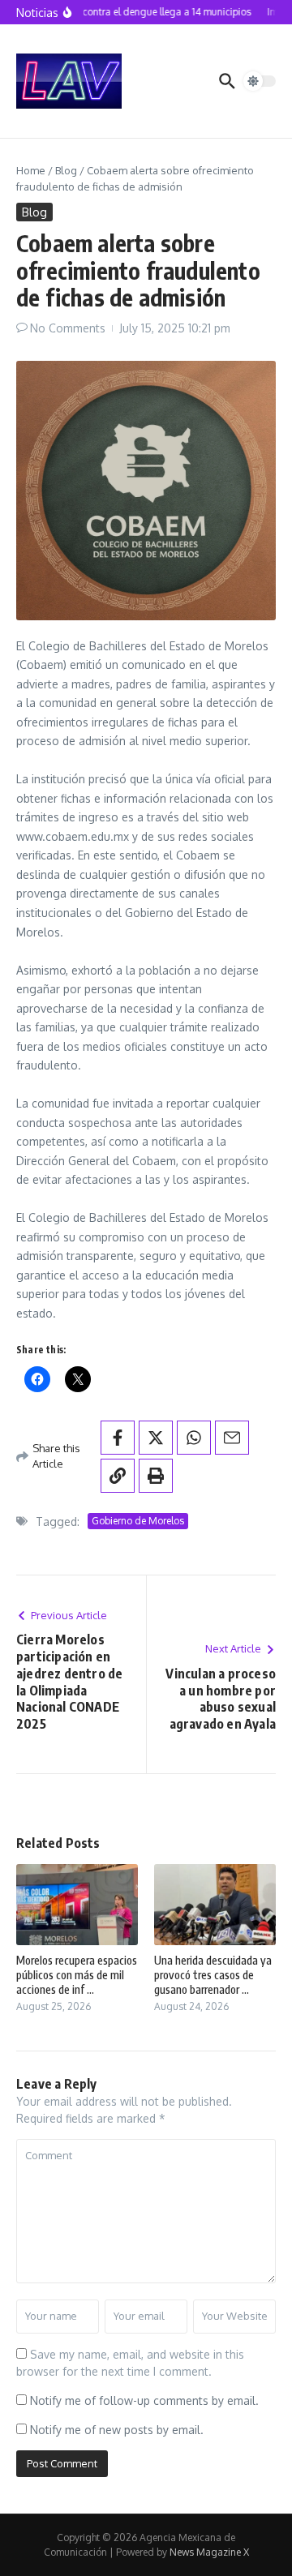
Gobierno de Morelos (138, 1521)
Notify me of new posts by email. (117, 2430)
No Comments (68, 328)
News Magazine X (209, 2552)
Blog (66, 170)
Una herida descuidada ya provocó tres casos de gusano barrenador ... (213, 1975)
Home (31, 170)
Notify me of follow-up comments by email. (144, 2400)
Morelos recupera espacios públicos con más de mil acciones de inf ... (77, 1975)
